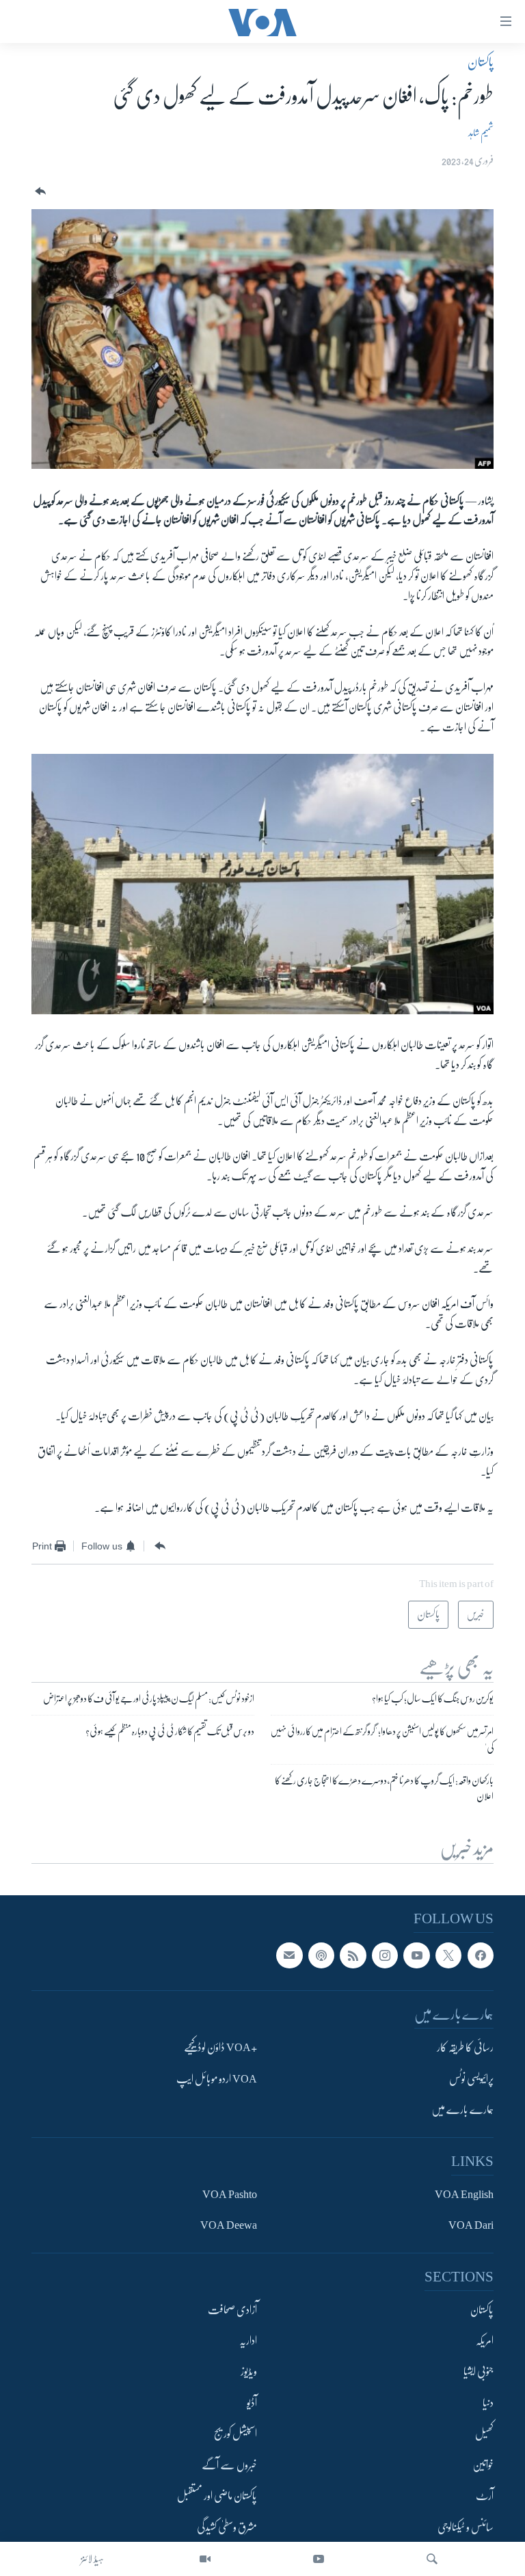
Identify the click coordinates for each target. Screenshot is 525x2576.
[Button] (39, 192)
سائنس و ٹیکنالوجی (466, 2527)
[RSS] (353, 1955)
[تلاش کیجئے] (432, 2559)
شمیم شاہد (481, 133)
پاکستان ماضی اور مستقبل (217, 2497)
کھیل (484, 2435)
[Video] (205, 2559)
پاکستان (481, 62)
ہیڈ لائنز (92, 2559)
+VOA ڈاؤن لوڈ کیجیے (220, 2048)
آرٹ (485, 2497)
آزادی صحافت (232, 2310)
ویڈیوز (249, 2372)
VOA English (464, 2195)
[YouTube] (319, 2559)
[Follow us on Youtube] (416, 1955)
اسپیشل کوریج (235, 2435)
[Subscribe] (289, 1955)
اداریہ (248, 2341)
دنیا (488, 2403)
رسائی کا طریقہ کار (465, 2048)
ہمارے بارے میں (462, 2110)
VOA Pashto (230, 2195)
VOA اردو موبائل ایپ (217, 2079)
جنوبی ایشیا (479, 2372)
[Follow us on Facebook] (481, 1955)
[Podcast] (321, 1955)
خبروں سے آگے (229, 2465)
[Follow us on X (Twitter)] (448, 1955)
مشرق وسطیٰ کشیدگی (227, 2527)
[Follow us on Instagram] (385, 1955)
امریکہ (485, 2341)
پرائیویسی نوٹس (471, 2079)
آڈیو (252, 2403)
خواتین (483, 2465)
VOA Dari (471, 2225)
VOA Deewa (229, 2225)
